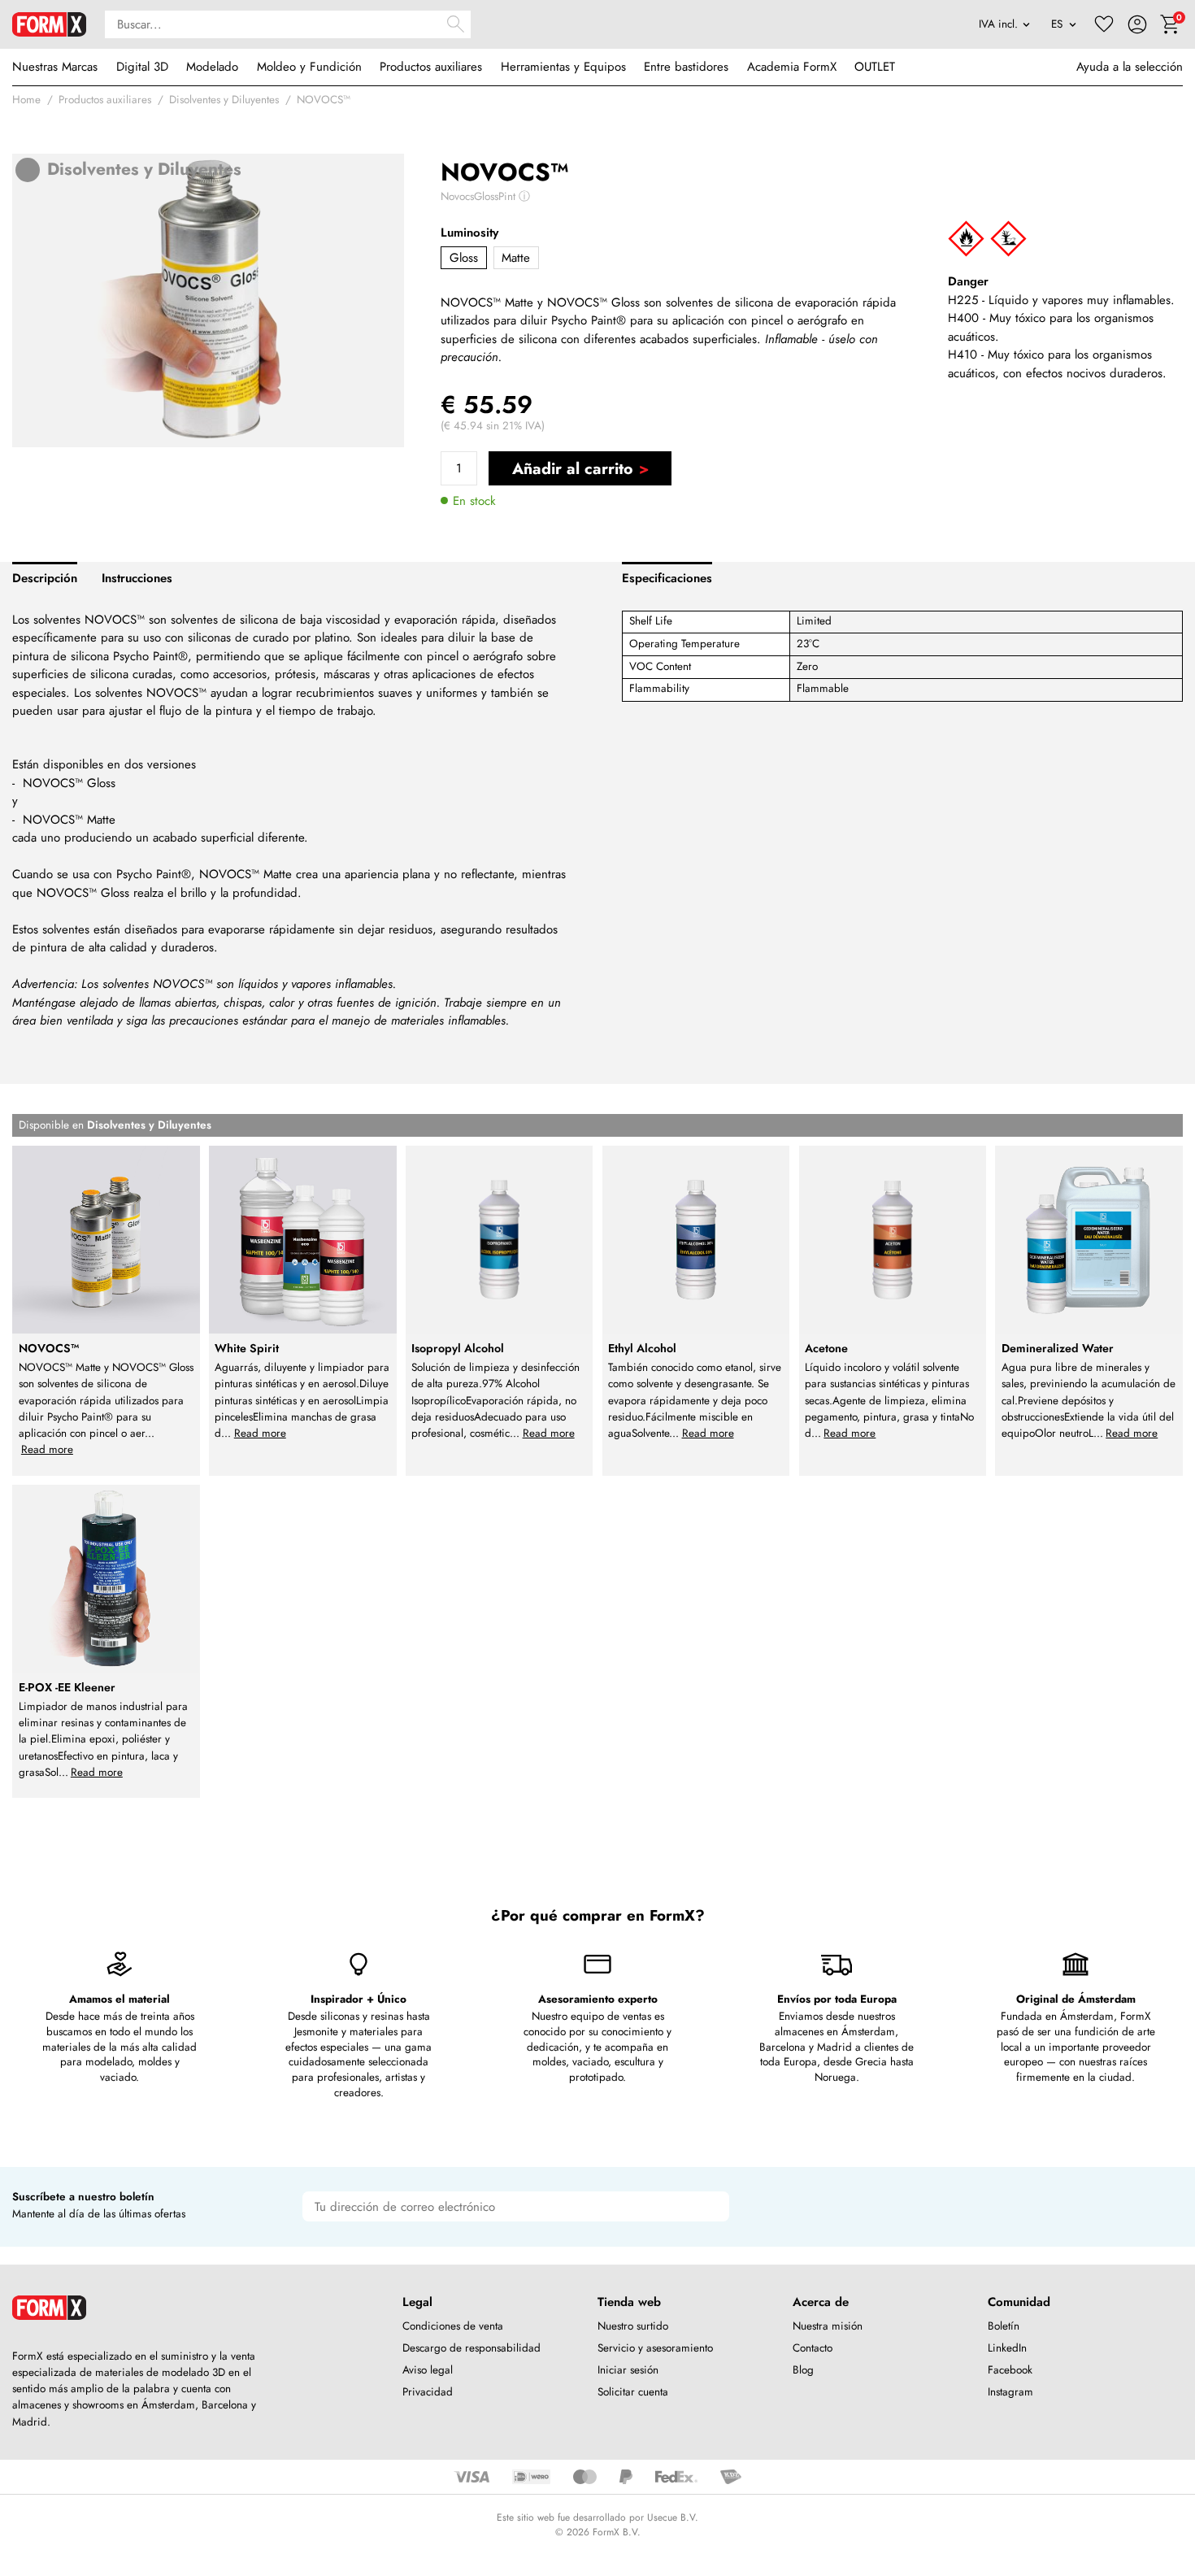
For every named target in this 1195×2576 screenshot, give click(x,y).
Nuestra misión (828, 2326)
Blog (803, 2370)
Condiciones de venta (453, 2326)
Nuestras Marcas (55, 67)
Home (26, 100)
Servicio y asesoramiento (655, 2348)
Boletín (1004, 2326)
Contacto (813, 2348)
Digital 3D (142, 67)
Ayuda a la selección (1130, 67)
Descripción (45, 578)
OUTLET (875, 67)
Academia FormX (792, 67)
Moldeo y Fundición (309, 67)
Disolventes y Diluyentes (224, 100)
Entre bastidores (686, 67)
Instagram (1010, 2392)
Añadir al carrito (572, 468)
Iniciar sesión (628, 2370)
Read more (47, 1449)
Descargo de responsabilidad (471, 2348)
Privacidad (428, 2392)
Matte (516, 258)
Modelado (212, 67)
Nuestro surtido (633, 2326)
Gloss (464, 258)
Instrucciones (137, 578)
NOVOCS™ (324, 100)
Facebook (1010, 2370)
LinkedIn (1007, 2348)
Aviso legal (428, 2370)
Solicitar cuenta (633, 2392)
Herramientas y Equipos (563, 67)
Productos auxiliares (431, 67)
